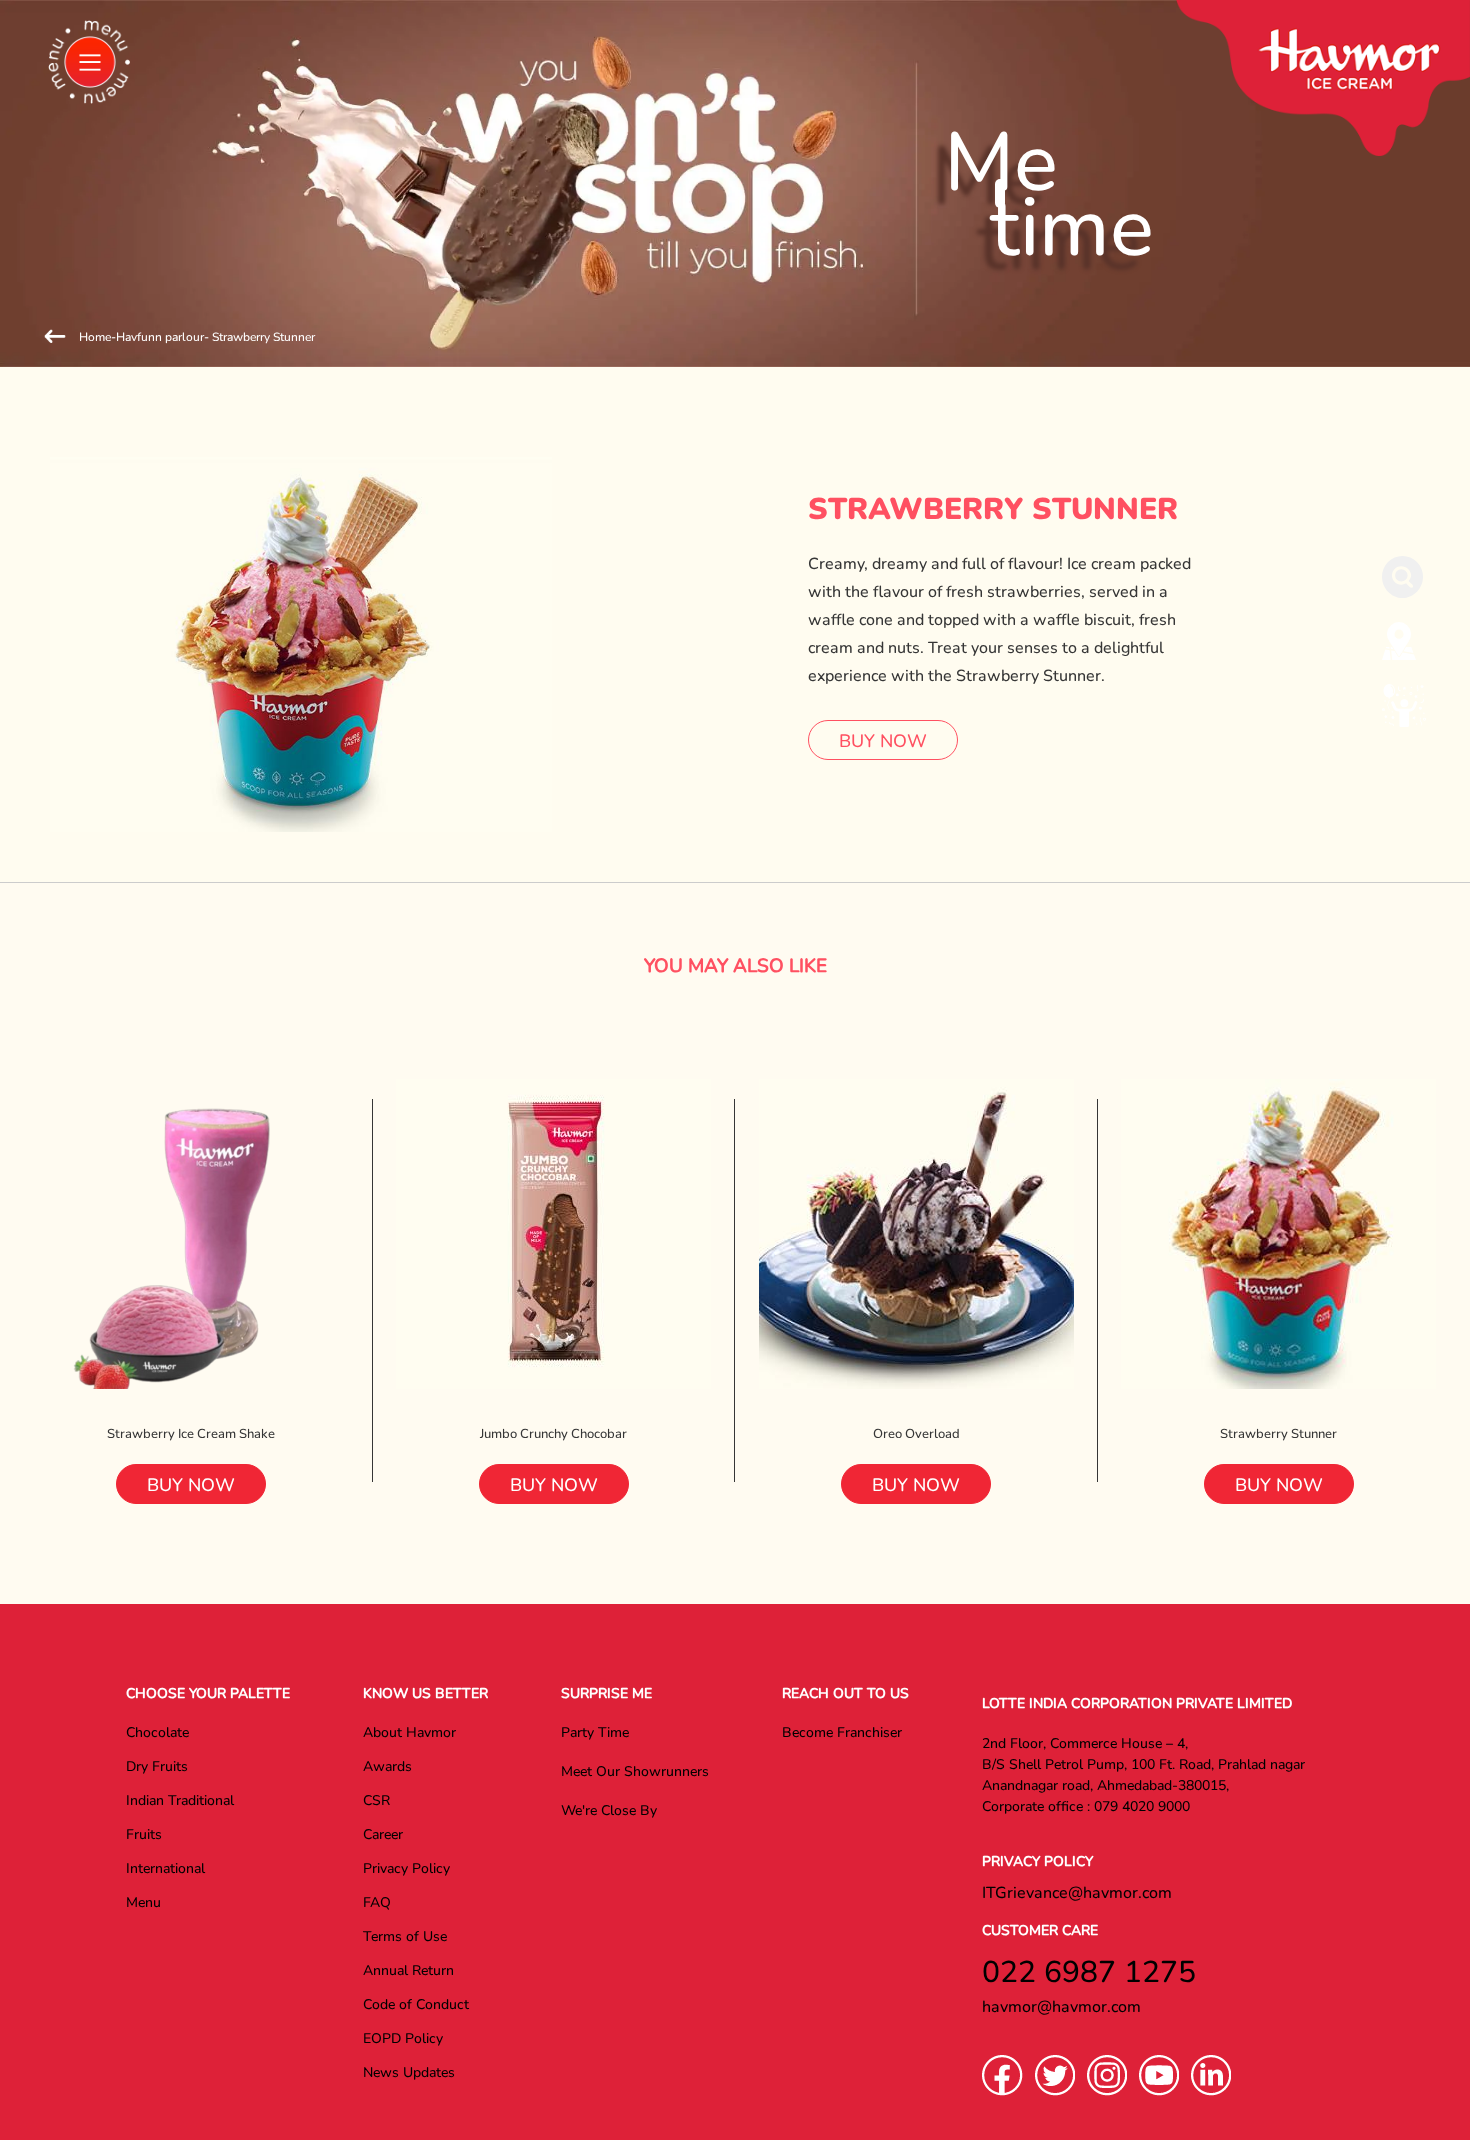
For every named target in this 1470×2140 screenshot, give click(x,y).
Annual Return (408, 1970)
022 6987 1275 (1089, 1972)
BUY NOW (883, 741)
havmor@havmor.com (1061, 2007)
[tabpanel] (735, 183)
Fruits (144, 1834)
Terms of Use (405, 1936)
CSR (376, 1800)
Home (95, 337)
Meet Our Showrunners (635, 1771)
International (165, 1868)
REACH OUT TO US (845, 1693)
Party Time (595, 1732)
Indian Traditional (180, 1800)
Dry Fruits (157, 1766)
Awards (387, 1766)
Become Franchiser (842, 1732)
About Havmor (409, 1732)
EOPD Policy (403, 2038)
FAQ (377, 1902)
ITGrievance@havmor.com (1077, 1893)
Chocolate (157, 1732)
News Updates (409, 2072)
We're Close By (609, 1810)
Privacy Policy (406, 1868)
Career (383, 1834)
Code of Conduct (416, 2004)
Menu (143, 1902)
